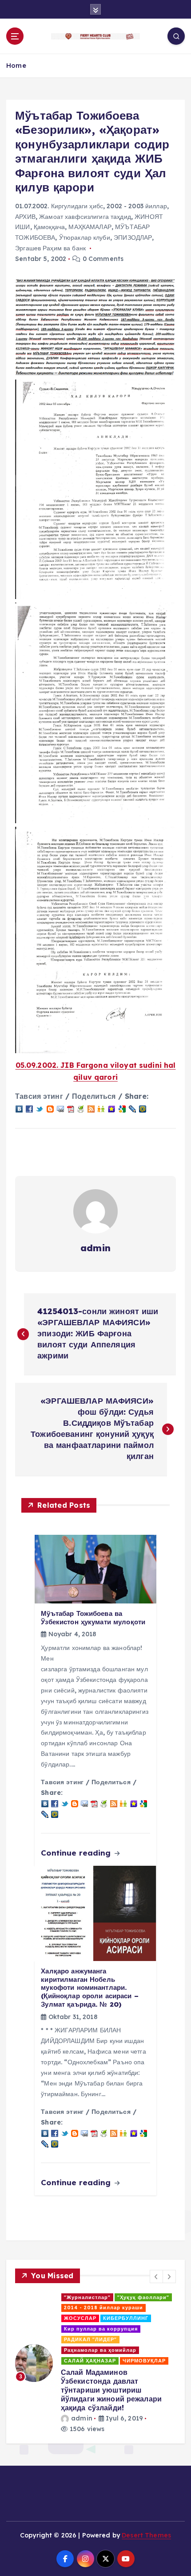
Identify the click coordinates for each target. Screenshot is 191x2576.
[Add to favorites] (111, 1108)
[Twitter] (40, 1108)
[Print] (81, 1108)
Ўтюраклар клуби (85, 237)
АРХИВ (25, 217)
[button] (156, 2276)
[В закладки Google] (122, 1108)
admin (95, 1248)
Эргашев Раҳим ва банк (50, 248)
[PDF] (71, 1108)
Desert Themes (146, 2446)
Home (16, 65)
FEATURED (43, 2297)
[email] (60, 1108)
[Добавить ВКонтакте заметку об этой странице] (19, 1108)
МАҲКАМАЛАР (90, 227)
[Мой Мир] (143, 1108)
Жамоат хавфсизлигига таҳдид (85, 217)
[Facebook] (29, 1108)
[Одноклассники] (101, 1108)
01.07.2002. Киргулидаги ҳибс (59, 206)
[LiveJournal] (132, 1108)
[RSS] (91, 1108)
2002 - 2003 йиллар (137, 206)
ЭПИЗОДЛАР (133, 237)
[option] (106, 2317)
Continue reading (77, 1853)
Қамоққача (49, 227)
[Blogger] (50, 1108)
